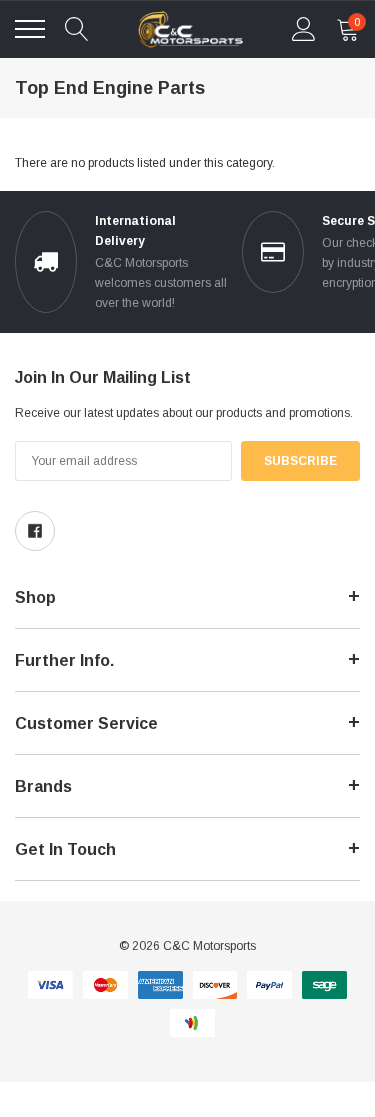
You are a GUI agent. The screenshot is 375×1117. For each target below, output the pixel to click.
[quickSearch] (77, 29)
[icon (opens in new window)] (35, 531)
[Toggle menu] (30, 29)
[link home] (191, 29)
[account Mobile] (304, 29)
